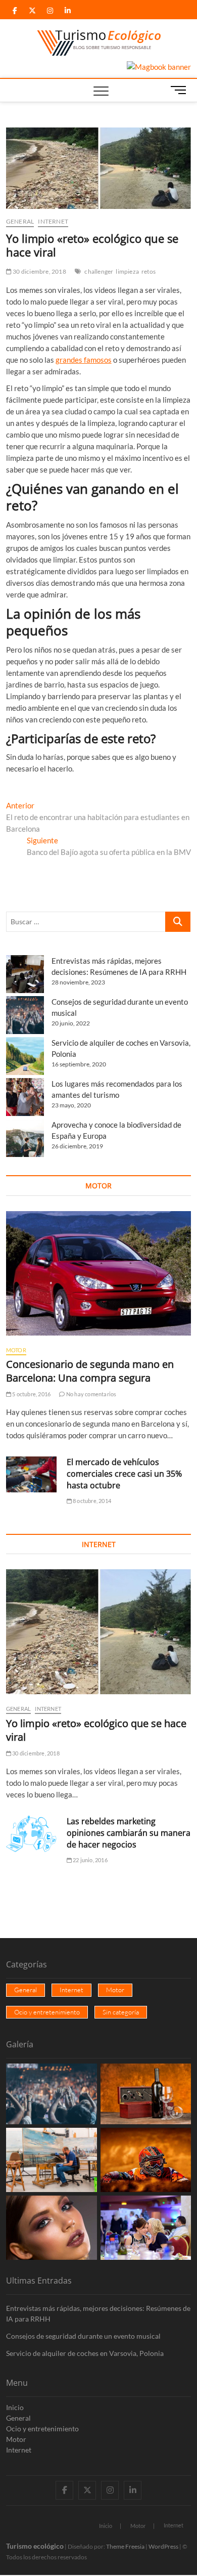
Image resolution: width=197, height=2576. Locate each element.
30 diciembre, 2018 (39, 271)
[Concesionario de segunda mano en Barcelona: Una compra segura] (99, 1273)
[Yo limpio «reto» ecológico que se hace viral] (99, 1632)
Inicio (15, 2407)
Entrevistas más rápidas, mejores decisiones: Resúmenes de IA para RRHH (98, 2313)
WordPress (163, 2546)
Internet (53, 221)
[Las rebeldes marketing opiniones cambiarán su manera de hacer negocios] (31, 1834)
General (20, 221)
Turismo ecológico (35, 2546)
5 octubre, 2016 (31, 1394)
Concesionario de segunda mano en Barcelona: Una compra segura (90, 1371)
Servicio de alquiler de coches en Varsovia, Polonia (85, 2353)
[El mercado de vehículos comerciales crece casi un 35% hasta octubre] (31, 1474)
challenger (99, 271)
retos (149, 271)
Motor (16, 1350)
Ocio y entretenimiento (47, 2012)
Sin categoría (121, 2012)
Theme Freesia (125, 2546)
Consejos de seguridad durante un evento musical (83, 2336)
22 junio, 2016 (90, 1860)
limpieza (127, 271)
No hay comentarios (91, 1394)
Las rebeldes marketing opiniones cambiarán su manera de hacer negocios (129, 1833)
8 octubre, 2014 (91, 1501)
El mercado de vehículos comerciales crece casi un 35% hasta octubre (124, 1474)
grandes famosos (84, 360)
